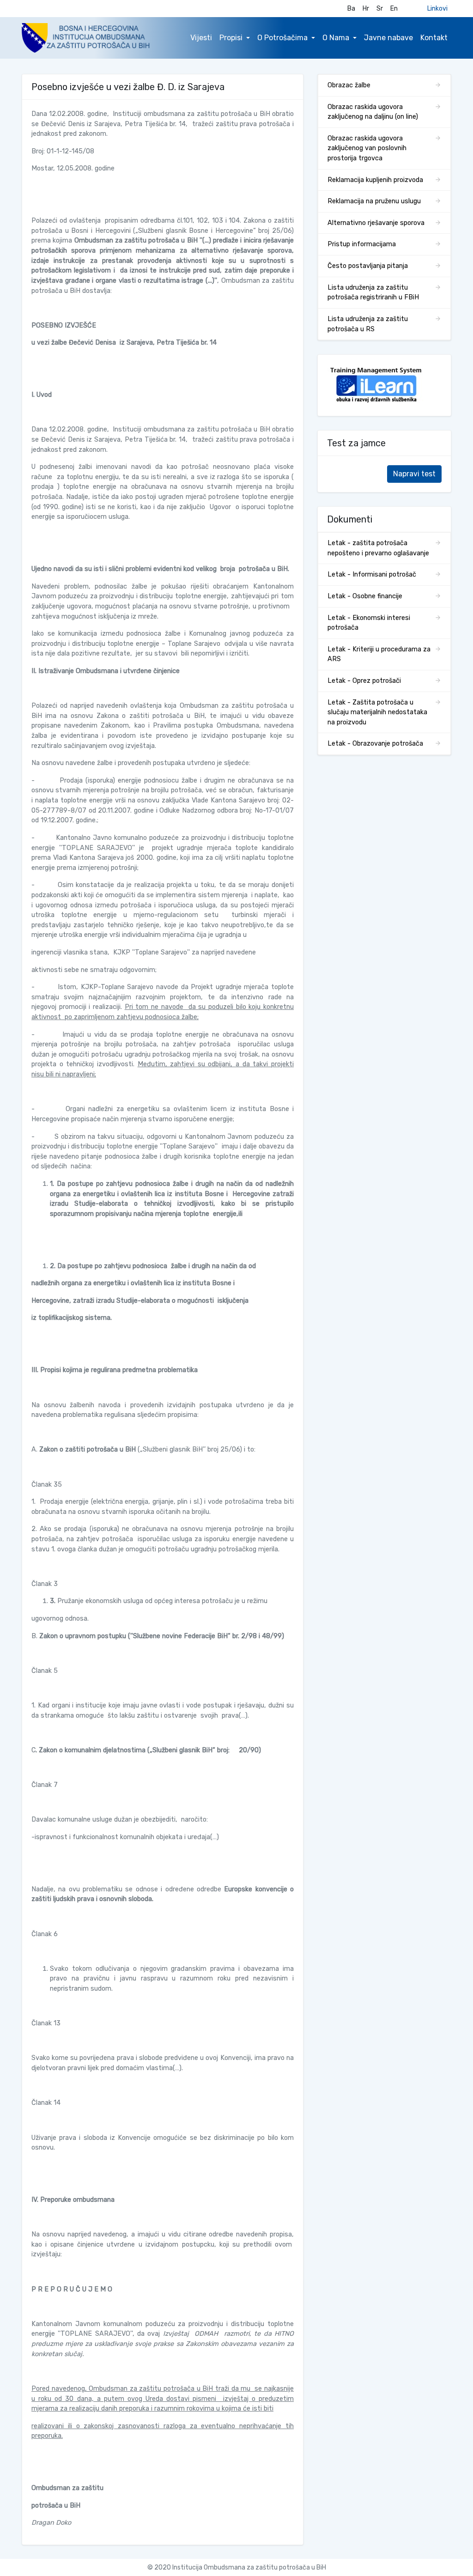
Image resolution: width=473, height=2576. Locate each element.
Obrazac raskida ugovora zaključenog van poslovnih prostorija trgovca (367, 148)
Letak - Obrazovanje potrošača (375, 744)
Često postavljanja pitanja (368, 266)
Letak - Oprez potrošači (364, 681)
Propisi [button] (231, 38)
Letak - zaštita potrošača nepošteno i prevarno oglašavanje (378, 548)
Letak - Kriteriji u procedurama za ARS (379, 654)
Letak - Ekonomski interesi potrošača (369, 623)
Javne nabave (388, 38)
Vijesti (201, 38)
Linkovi (437, 9)
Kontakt (434, 38)
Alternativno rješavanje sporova (376, 223)
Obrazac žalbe (349, 85)
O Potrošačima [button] (282, 38)
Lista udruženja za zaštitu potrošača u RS (368, 324)
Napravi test (414, 474)
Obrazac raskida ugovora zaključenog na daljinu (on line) (373, 112)
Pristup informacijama (362, 244)
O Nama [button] (336, 38)
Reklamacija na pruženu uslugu (374, 201)
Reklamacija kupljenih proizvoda (375, 180)
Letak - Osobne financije (365, 596)
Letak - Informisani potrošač (372, 574)
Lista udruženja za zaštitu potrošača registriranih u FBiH (373, 293)
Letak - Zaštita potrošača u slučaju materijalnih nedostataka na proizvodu (377, 712)
